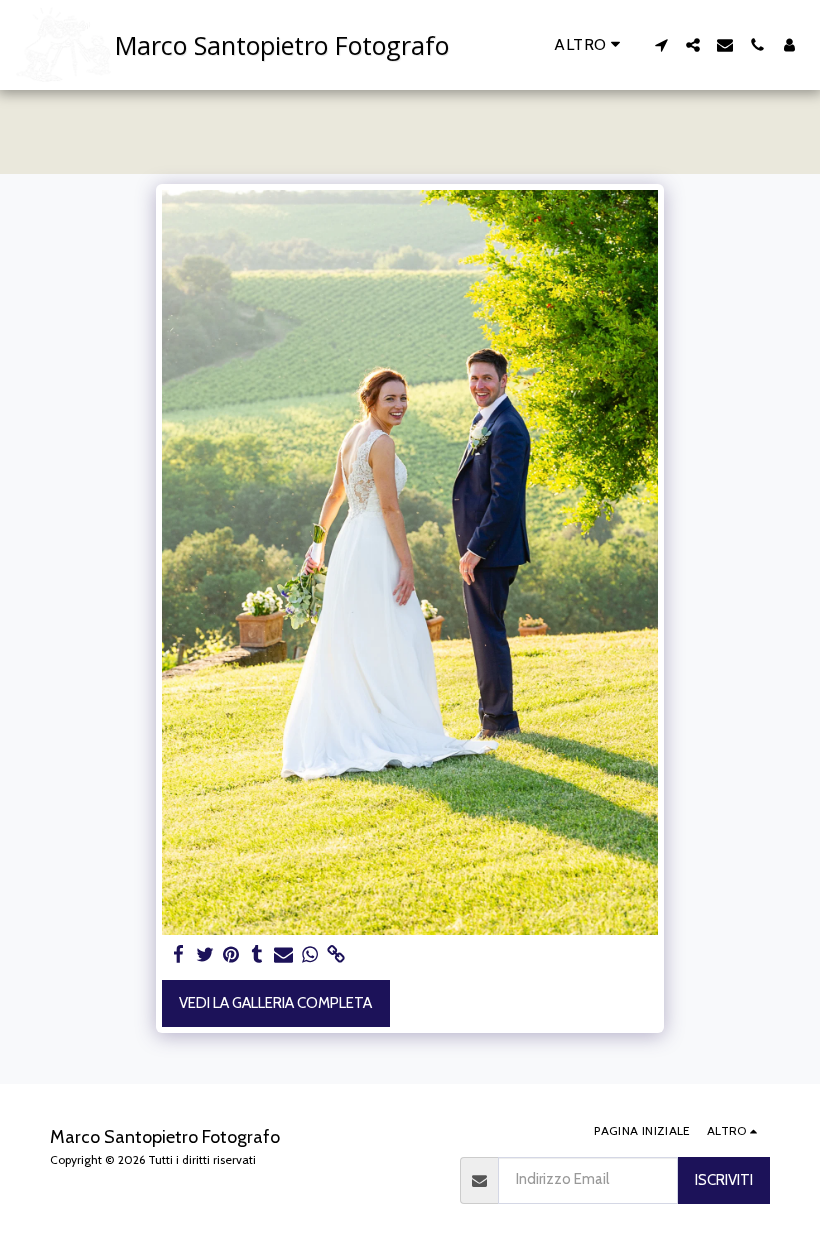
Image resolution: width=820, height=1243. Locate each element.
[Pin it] (231, 955)
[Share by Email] (283, 955)
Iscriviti (724, 1180)
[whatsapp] (310, 955)
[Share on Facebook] (178, 955)
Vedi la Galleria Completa (275, 1003)
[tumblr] (257, 955)
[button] (661, 45)
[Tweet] (205, 955)
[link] (336, 955)
